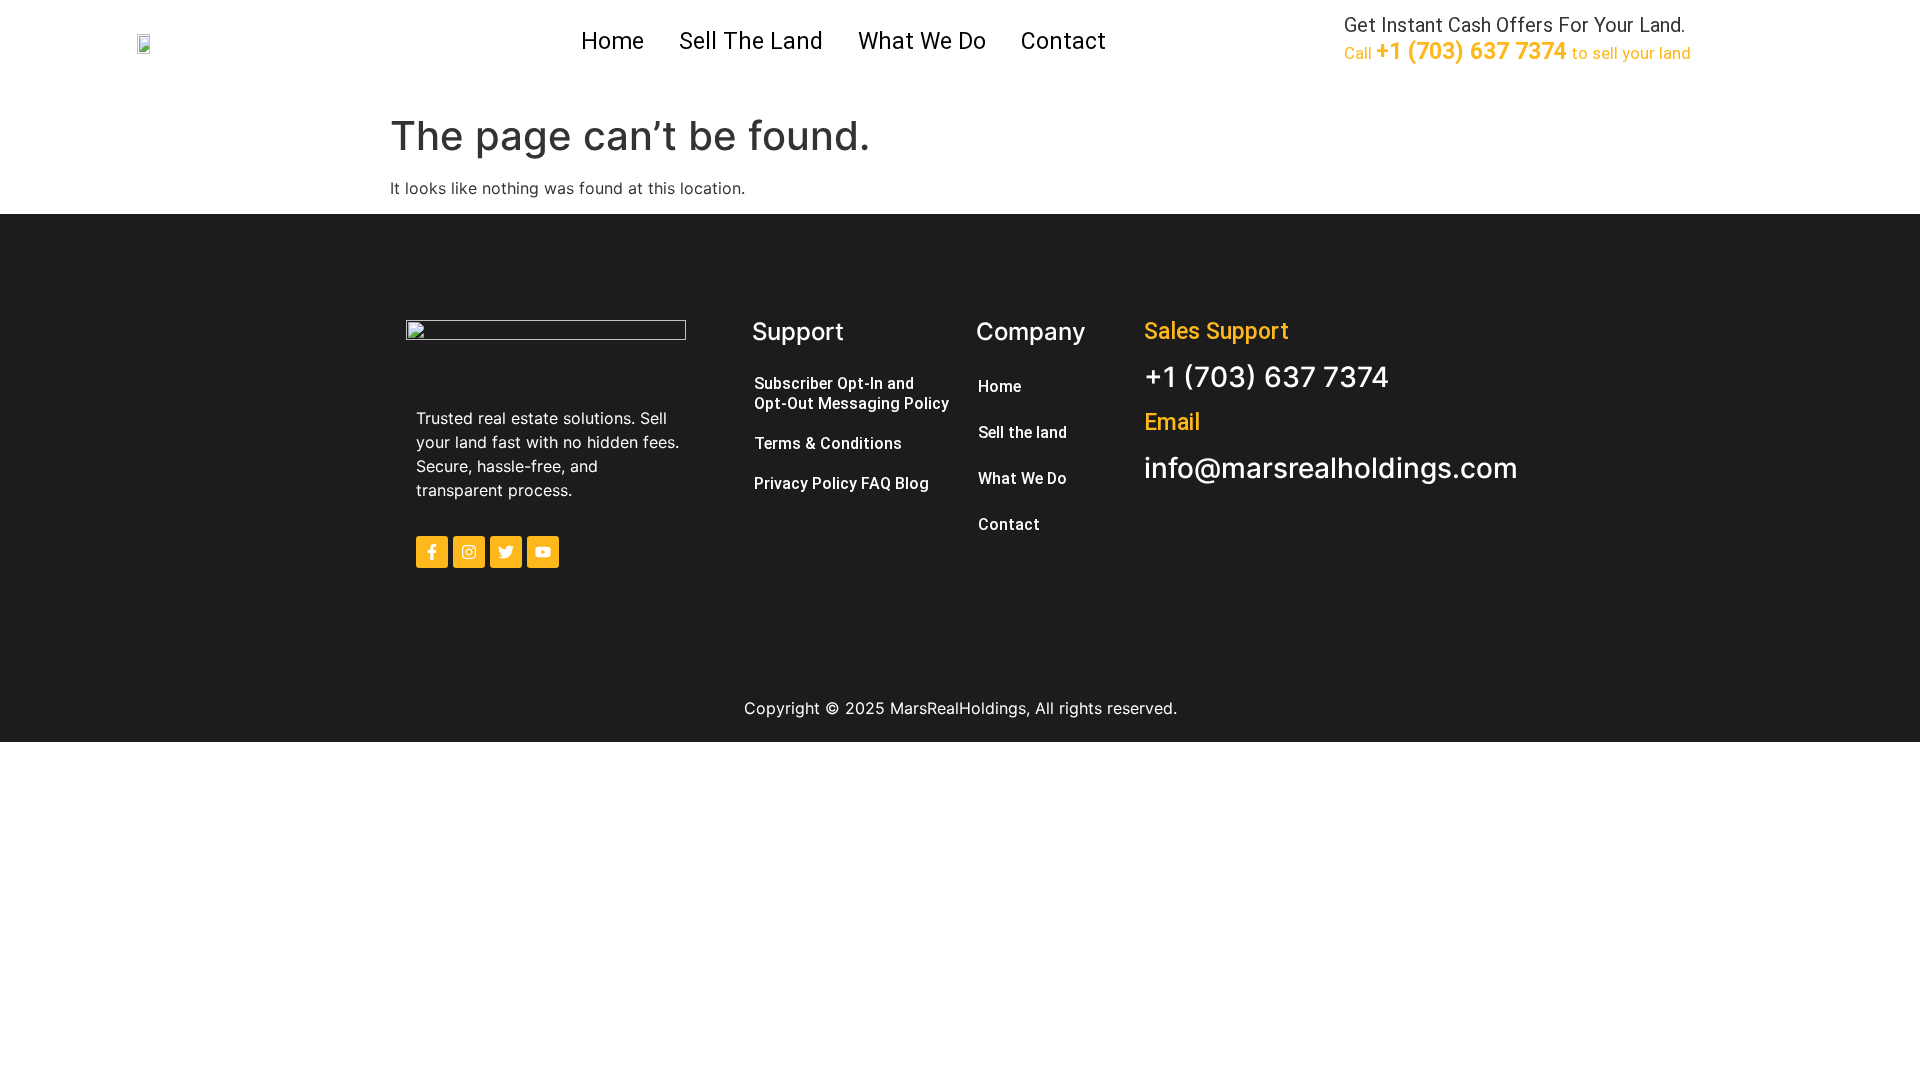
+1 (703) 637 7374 (1266, 377)
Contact (1063, 41)
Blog (912, 483)
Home (612, 41)
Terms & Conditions (828, 443)
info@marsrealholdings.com (1331, 468)
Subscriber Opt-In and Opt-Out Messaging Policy (851, 393)
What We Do (922, 41)
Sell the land (751, 41)
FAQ (876, 483)
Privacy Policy (805, 483)
